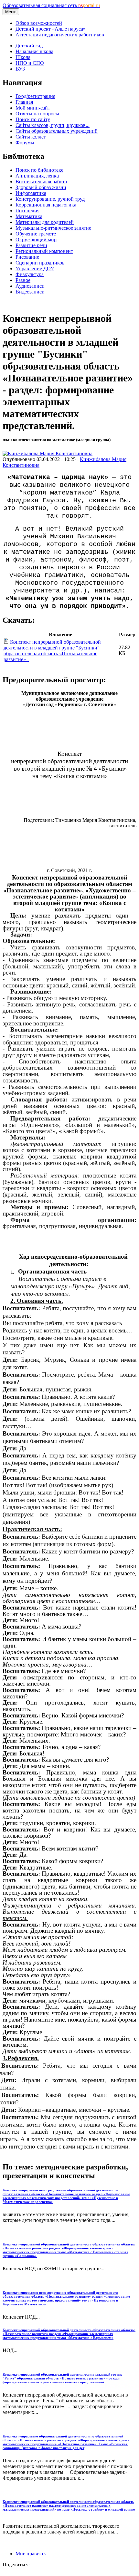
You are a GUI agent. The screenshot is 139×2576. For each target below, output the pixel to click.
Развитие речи (31, 245)
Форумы (25, 143)
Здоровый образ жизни (41, 187)
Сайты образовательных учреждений (57, 131)
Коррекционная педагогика (46, 205)
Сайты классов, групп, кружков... (53, 125)
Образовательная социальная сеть (51, 5)
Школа (23, 57)
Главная (24, 102)
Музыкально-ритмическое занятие (53, 228)
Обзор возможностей (39, 23)
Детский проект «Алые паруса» (51, 29)
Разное (23, 280)
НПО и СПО (30, 63)
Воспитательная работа (41, 182)
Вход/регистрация (35, 96)
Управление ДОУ (35, 269)
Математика (29, 216)
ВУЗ (20, 69)
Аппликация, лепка (37, 176)
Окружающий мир (36, 240)
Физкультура (30, 274)
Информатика (31, 193)
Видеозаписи (30, 292)
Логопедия (27, 211)
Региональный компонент (44, 251)
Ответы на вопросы (37, 114)
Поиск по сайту (33, 119)
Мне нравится (31, 2554)
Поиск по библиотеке (39, 170)
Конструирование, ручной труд (50, 199)
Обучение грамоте (36, 234)
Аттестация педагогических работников (60, 35)
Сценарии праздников (40, 263)
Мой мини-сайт (33, 108)
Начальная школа (34, 51)
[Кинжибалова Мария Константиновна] (48, 453)
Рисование (27, 257)
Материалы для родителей (45, 222)
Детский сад (29, 46)
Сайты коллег (31, 137)
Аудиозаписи (30, 286)
